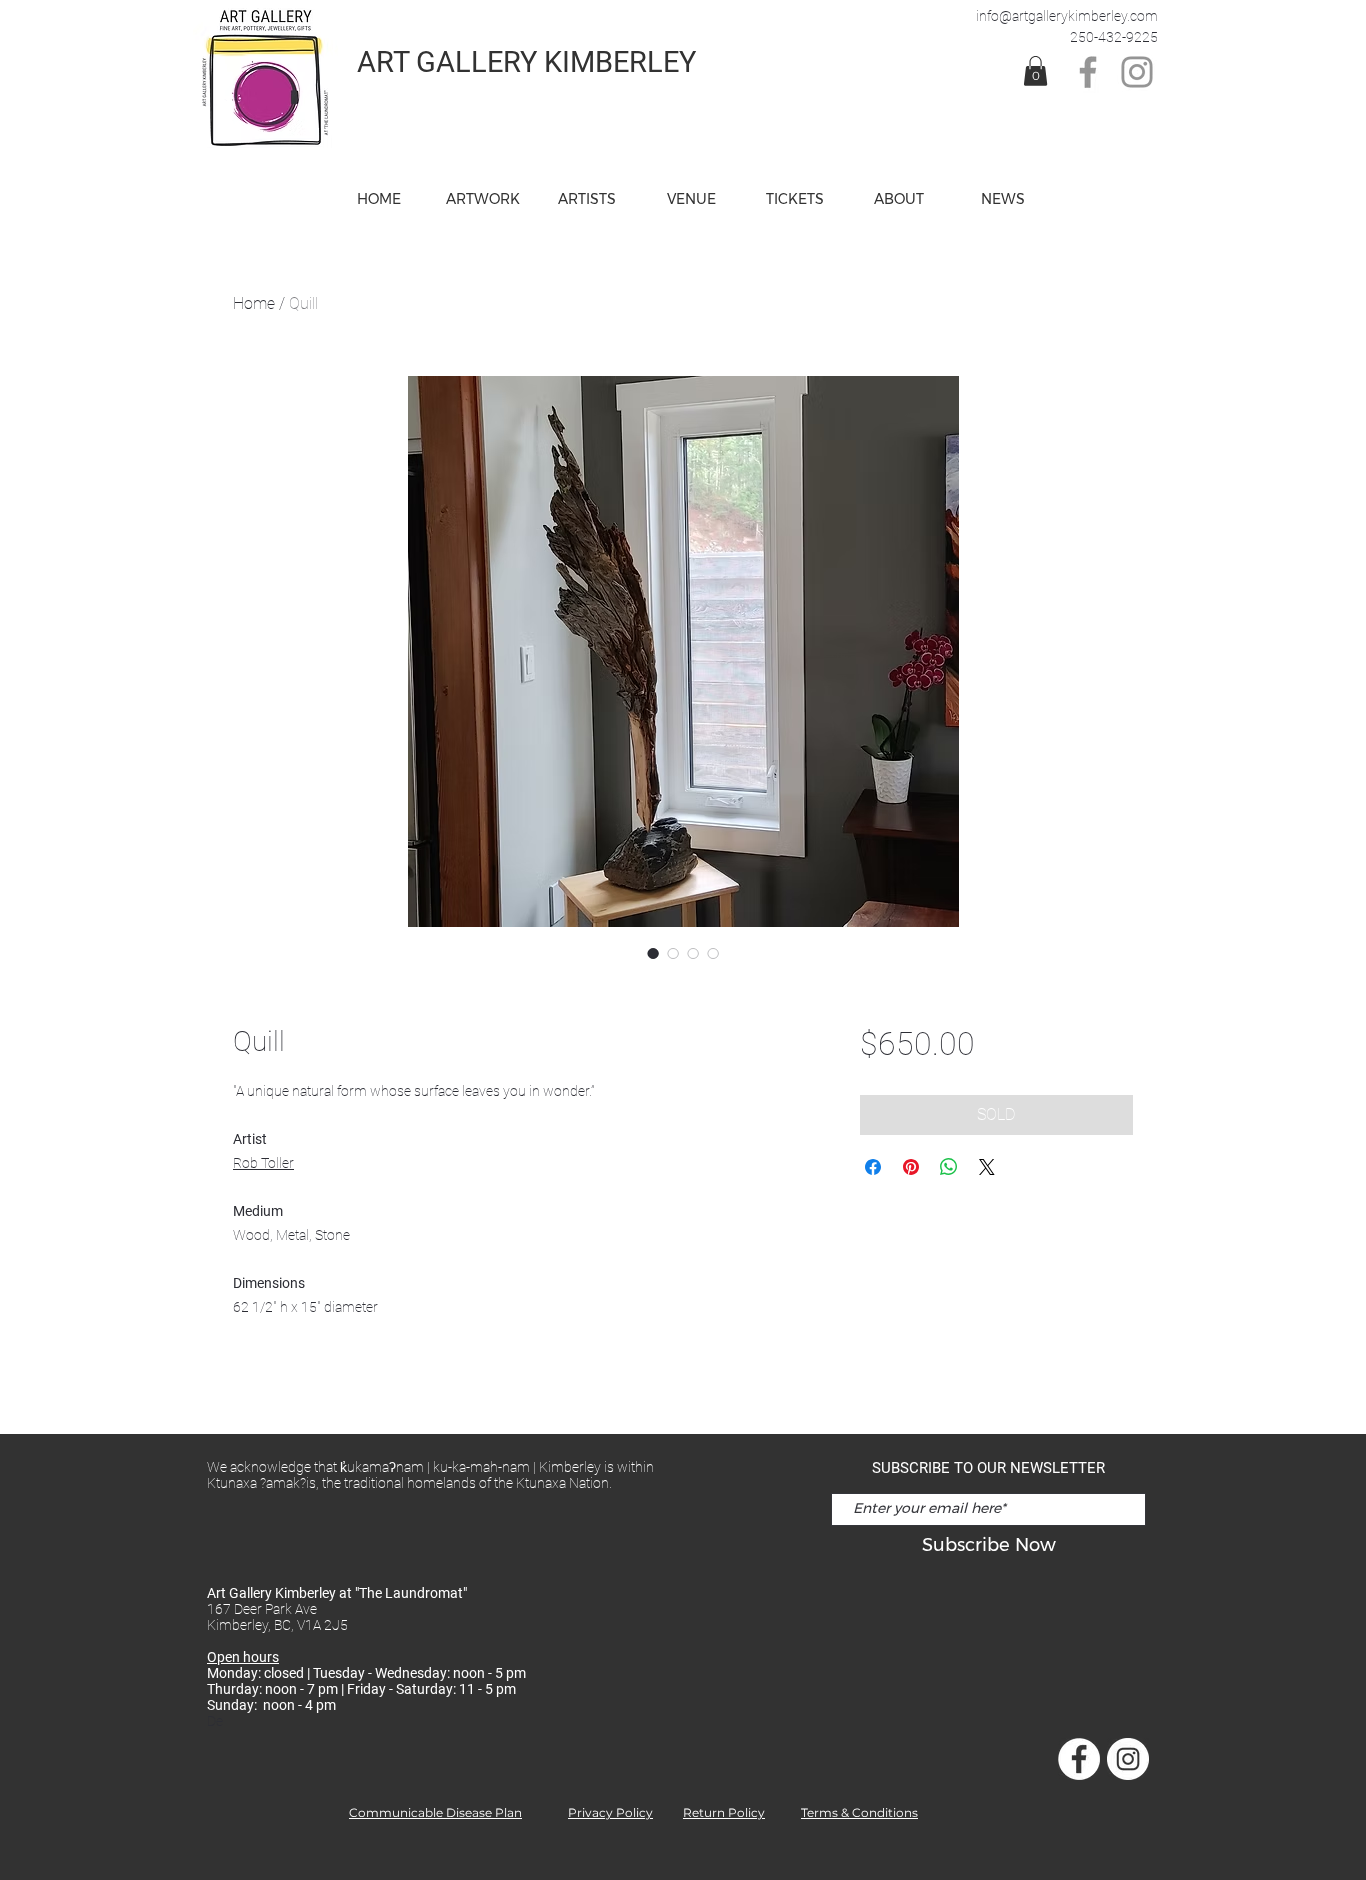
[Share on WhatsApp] (949, 1167)
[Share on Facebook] (873, 1167)
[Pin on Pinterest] (911, 1167)
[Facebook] (1088, 72)
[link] (1035, 71)
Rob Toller (263, 1163)
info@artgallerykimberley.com (1067, 16)
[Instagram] (1137, 72)
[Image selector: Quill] (653, 953)
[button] (691, 199)
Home (254, 303)
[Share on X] (987, 1167)
